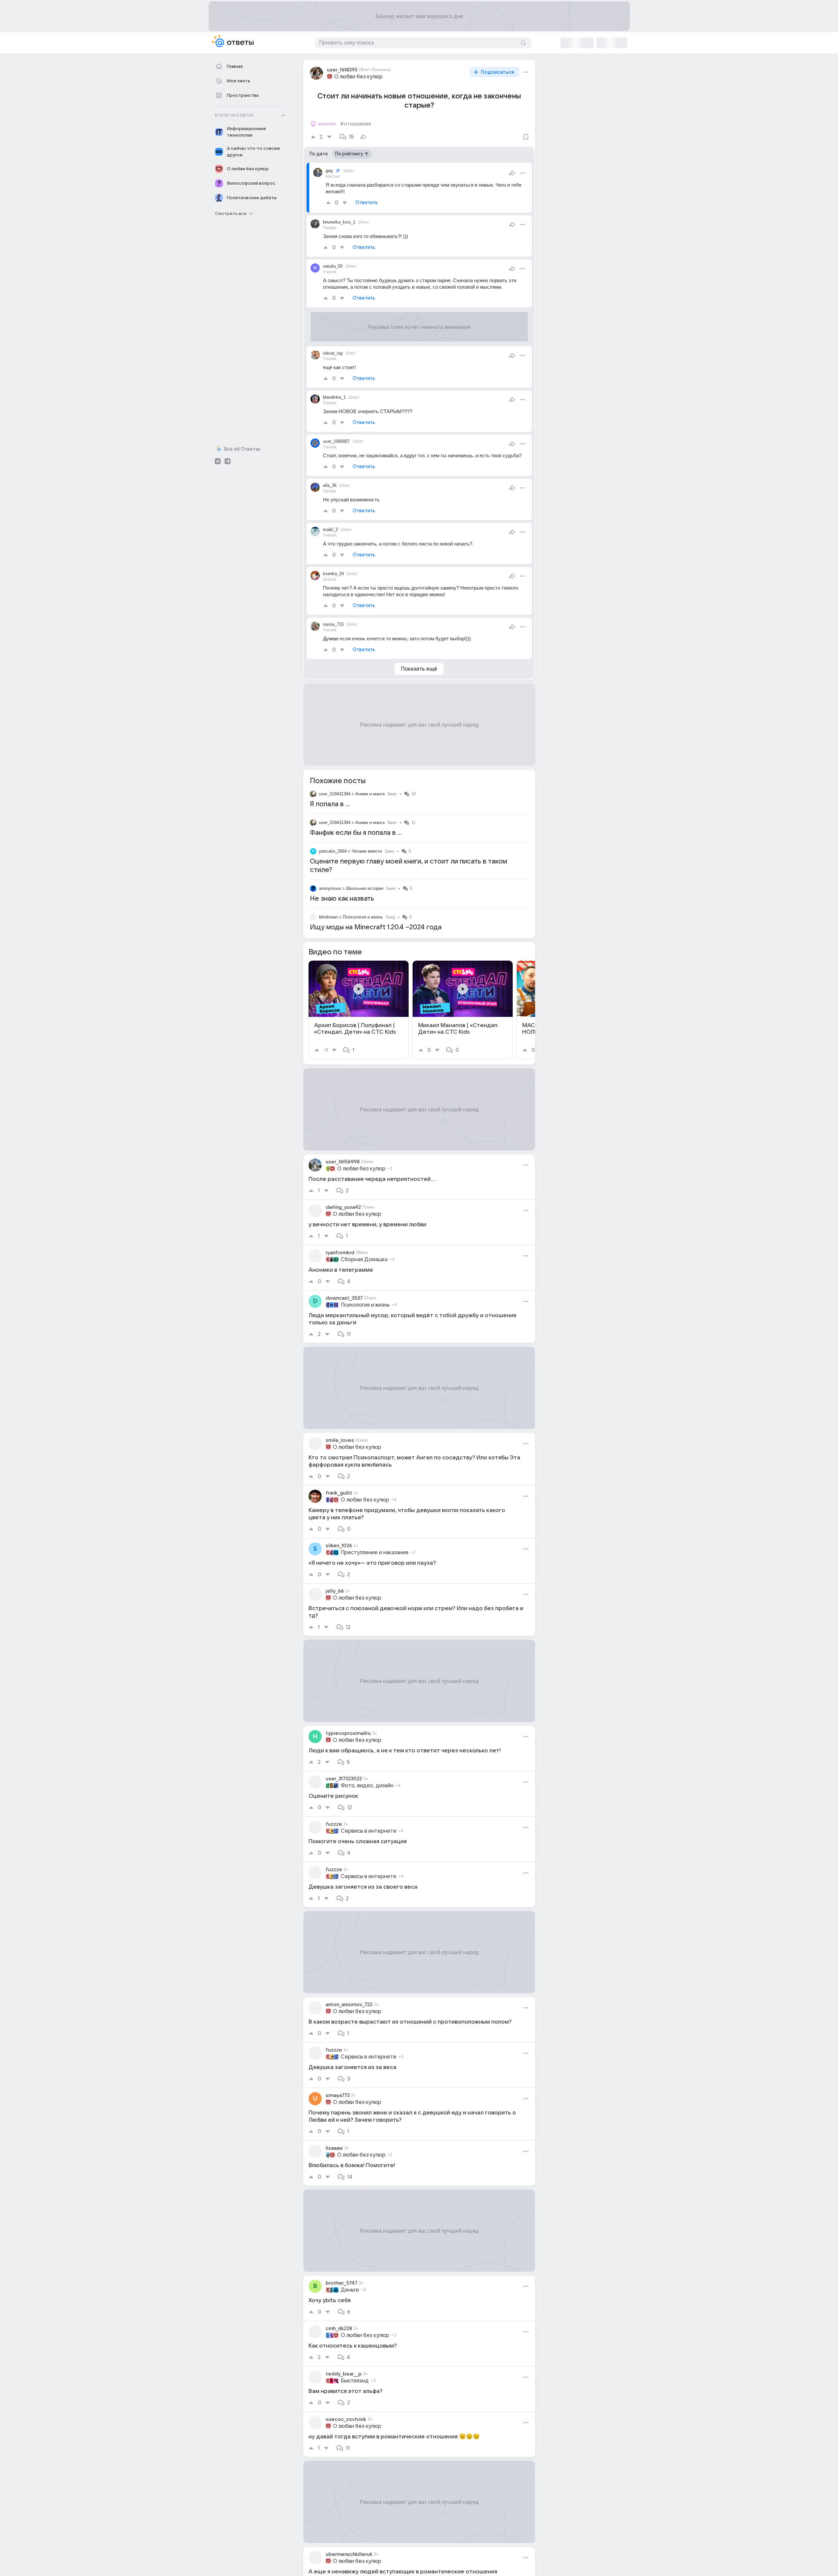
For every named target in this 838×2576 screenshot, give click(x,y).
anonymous (330, 888)
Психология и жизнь (363, 917)
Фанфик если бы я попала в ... (356, 833)
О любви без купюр (358, 77)
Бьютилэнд (355, 2381)
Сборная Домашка (364, 1260)
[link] (359, 1010)
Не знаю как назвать (342, 899)
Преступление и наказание (375, 1553)
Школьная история (365, 888)
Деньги (350, 2290)
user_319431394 (335, 794)
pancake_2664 (333, 851)
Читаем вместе (367, 851)
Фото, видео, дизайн (367, 1786)
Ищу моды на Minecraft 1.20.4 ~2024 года (376, 927)
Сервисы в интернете (369, 1831)
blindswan (328, 917)
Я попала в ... (330, 804)
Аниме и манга (370, 794)
